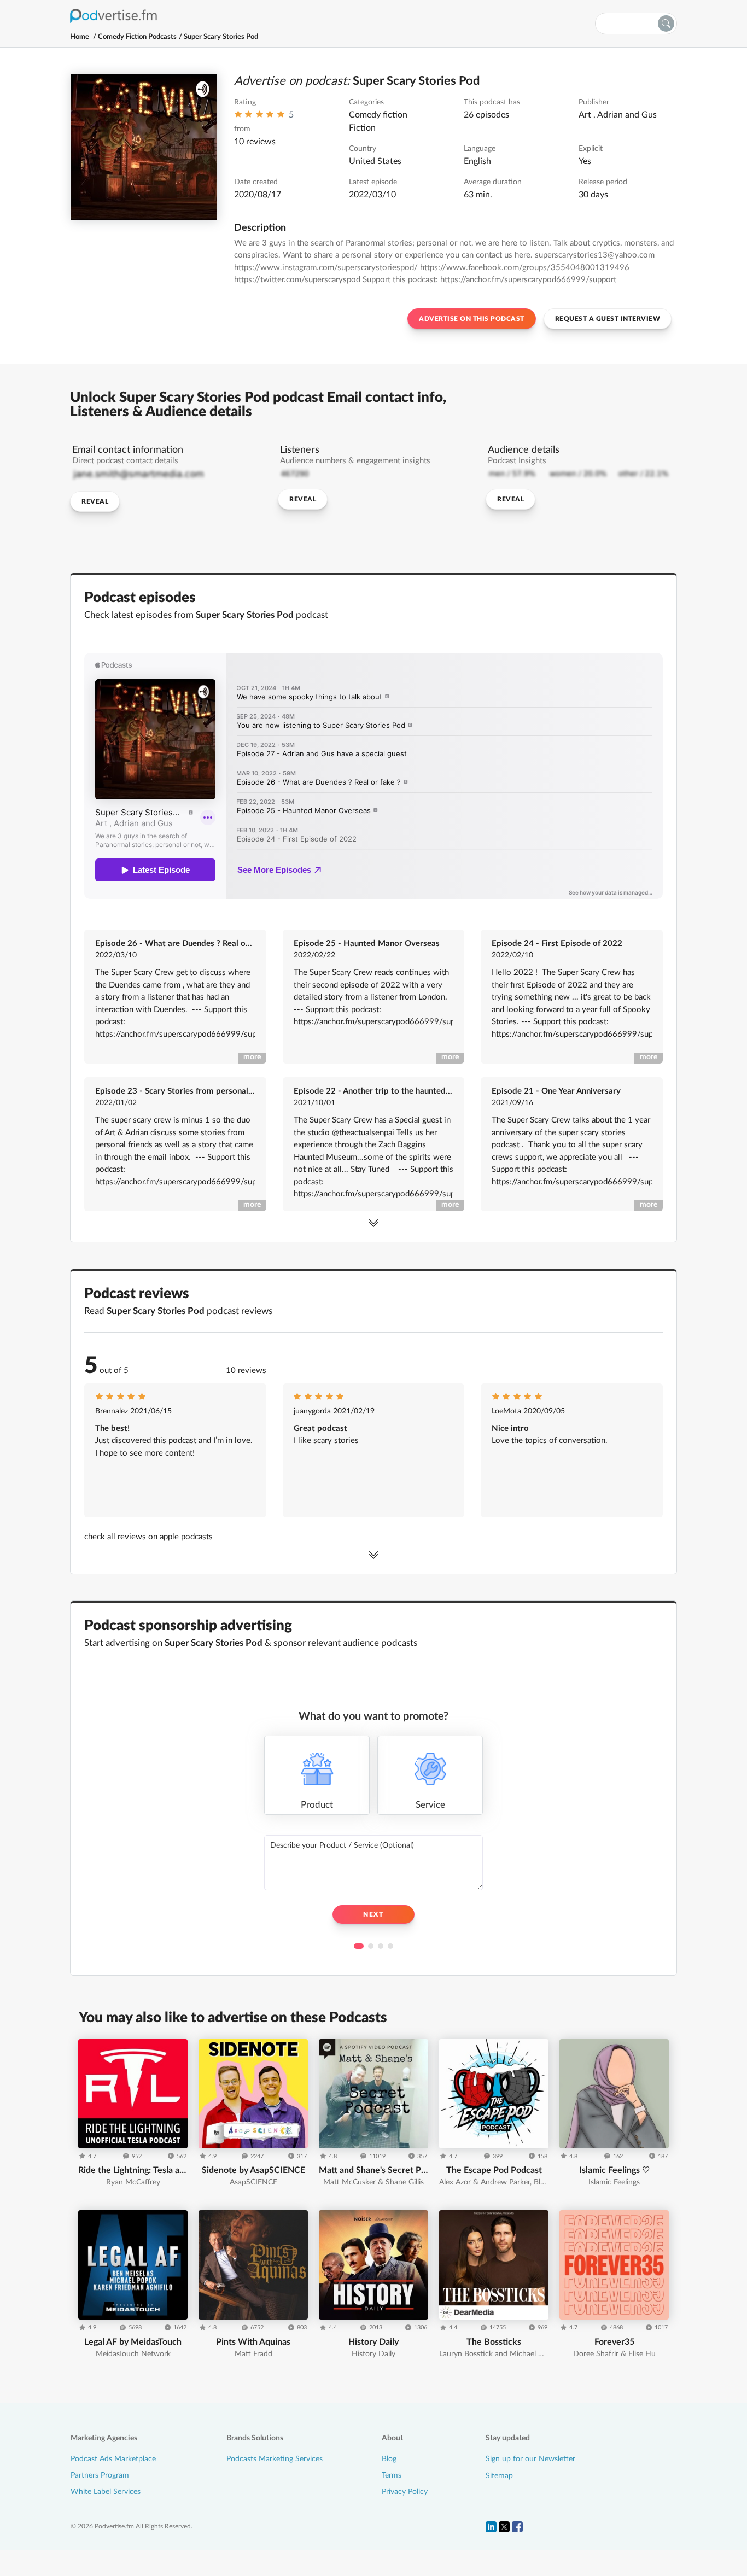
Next (373, 1914)
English (477, 161)
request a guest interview (608, 319)
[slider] (259, 117)
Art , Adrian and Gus (618, 115)
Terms (392, 2475)
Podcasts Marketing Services (275, 2459)
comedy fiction (378, 115)
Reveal (95, 501)
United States (375, 161)
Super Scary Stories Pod (221, 37)
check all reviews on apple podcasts (148, 1537)
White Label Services (106, 2492)
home (80, 37)
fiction (362, 128)
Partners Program (100, 2475)
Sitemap (499, 2476)
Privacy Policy (405, 2492)
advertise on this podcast (472, 319)
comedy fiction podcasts (137, 37)
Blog (389, 2459)
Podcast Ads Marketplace (113, 2459)
